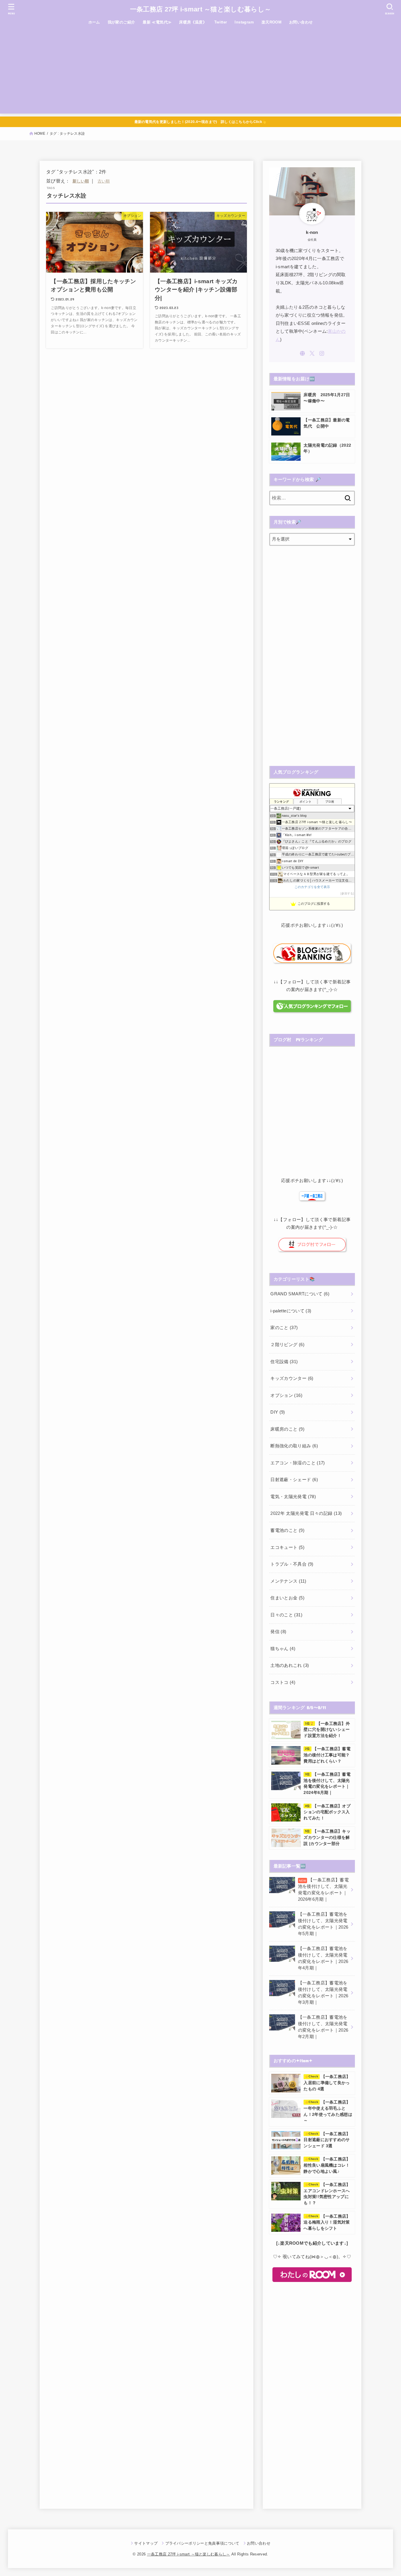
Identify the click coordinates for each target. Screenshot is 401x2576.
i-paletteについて (291, 1311)
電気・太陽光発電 (293, 1497)
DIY (278, 1412)
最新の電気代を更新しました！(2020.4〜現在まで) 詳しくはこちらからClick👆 (201, 122)
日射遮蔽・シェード (294, 1480)
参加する (347, 893)
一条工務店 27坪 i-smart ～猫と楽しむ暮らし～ (201, 9)
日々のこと (286, 1615)
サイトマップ (146, 2543)
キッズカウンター (292, 1378)
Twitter (221, 22)
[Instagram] (322, 353)
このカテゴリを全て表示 (312, 887)
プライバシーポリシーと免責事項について (202, 2543)
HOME (40, 134)
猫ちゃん (283, 1649)
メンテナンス (288, 1581)
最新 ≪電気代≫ (157, 22)
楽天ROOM (272, 22)
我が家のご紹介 (122, 22)
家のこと (284, 1328)
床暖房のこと (287, 1429)
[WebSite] (302, 353)
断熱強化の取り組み (294, 1446)
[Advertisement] (201, 72)
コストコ (283, 1682)
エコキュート (287, 1547)
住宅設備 (284, 1362)
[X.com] (312, 353)
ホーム (94, 22)
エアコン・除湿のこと (298, 1463)
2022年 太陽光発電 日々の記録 (306, 1513)
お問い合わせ (301, 22)
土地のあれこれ (290, 1665)
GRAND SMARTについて (300, 1294)
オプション (286, 1395)
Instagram (244, 22)
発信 (278, 1632)
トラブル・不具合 (292, 1564)
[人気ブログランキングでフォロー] (312, 1009)
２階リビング (287, 1345)
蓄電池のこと (287, 1530)
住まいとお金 (287, 1598)
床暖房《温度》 (193, 22)
